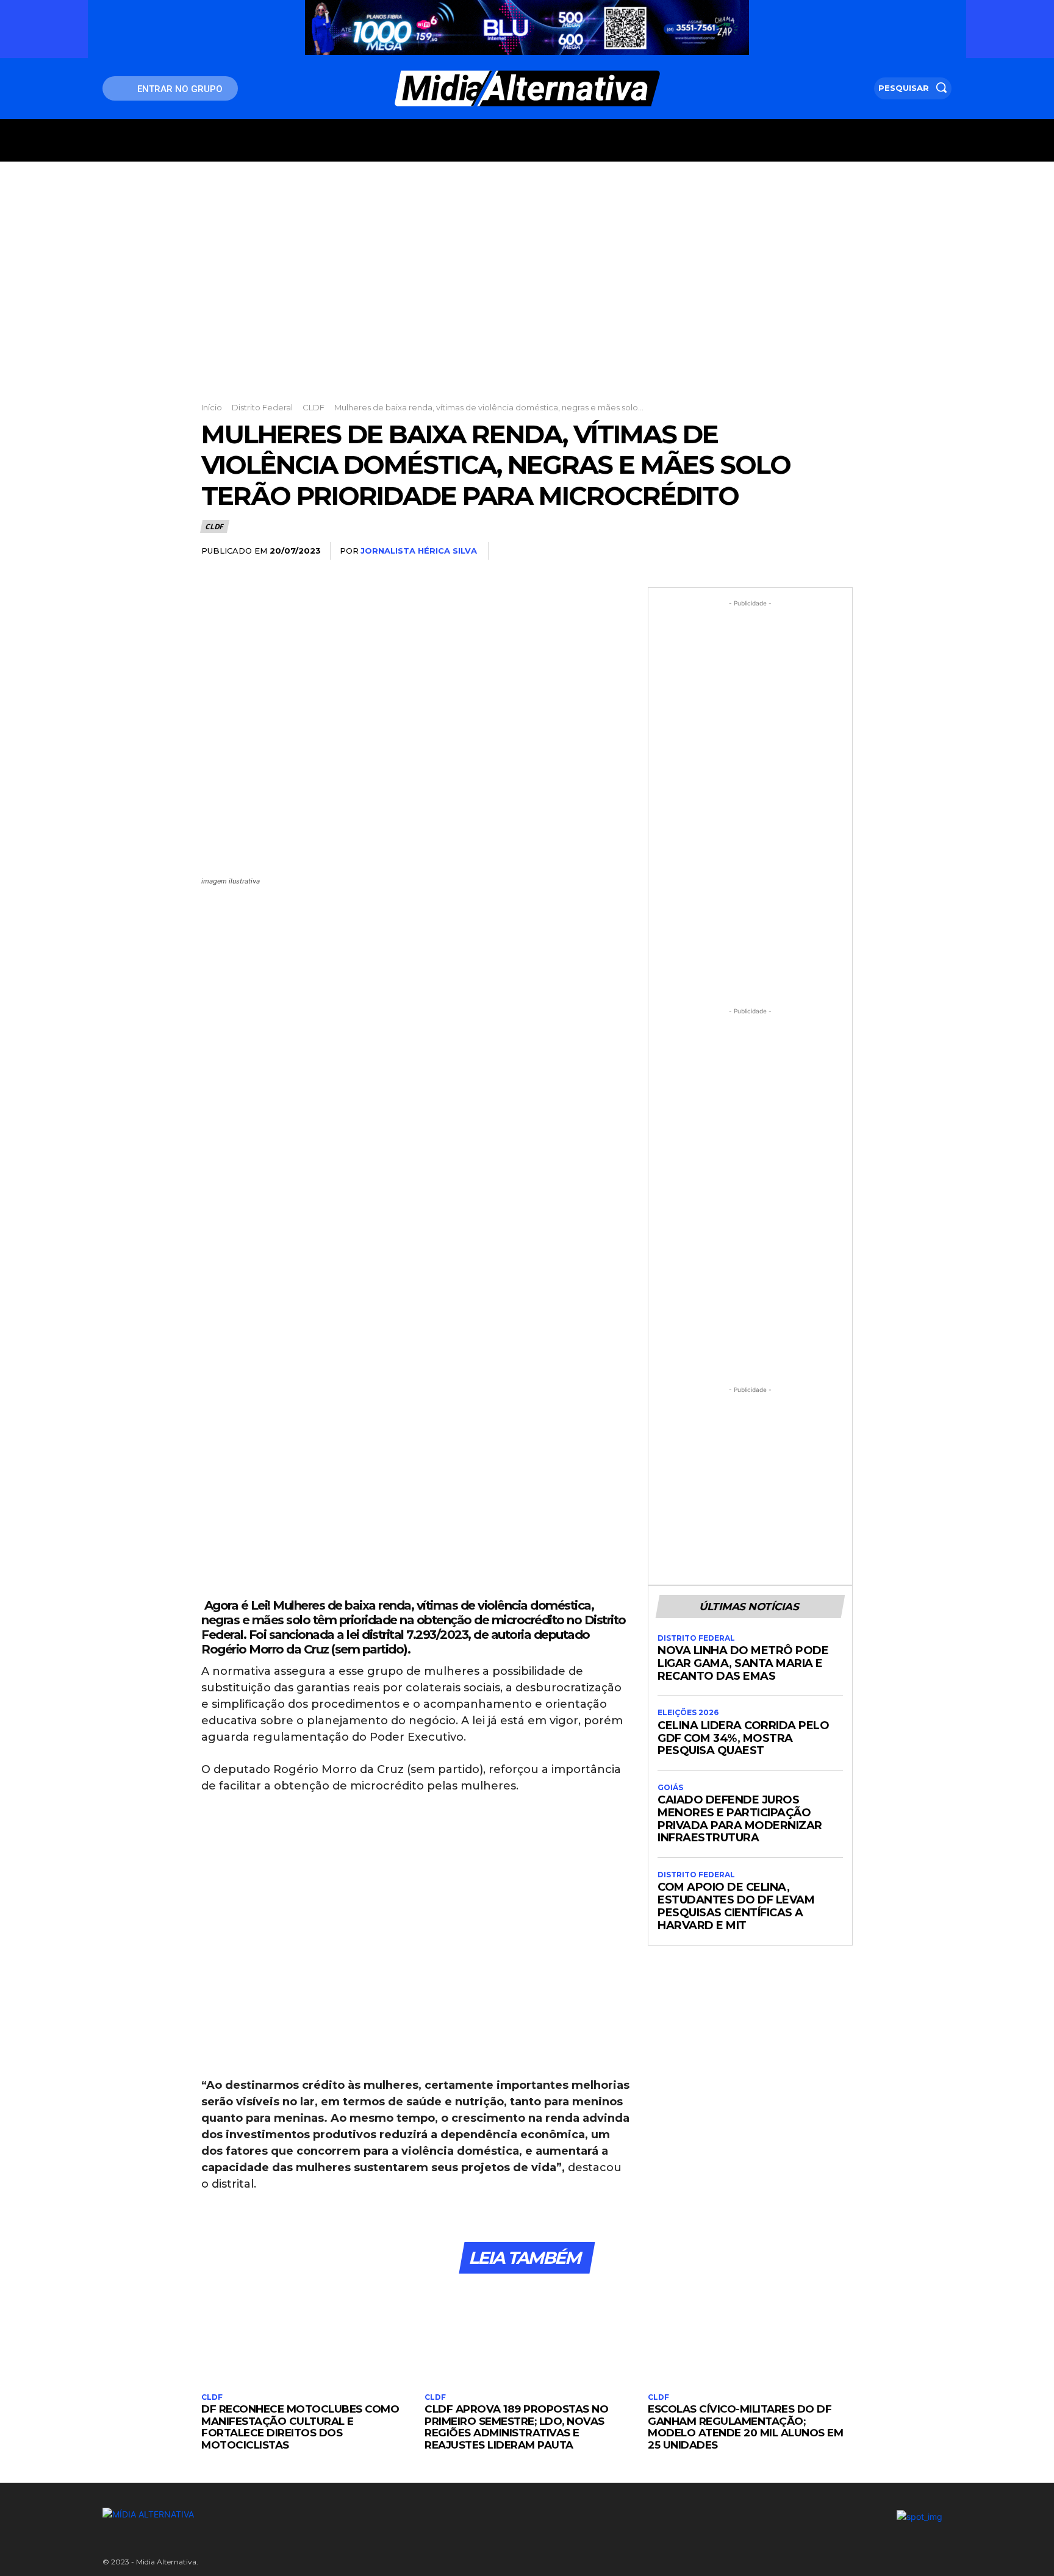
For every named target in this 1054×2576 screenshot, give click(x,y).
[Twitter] (755, 551)
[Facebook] (727, 551)
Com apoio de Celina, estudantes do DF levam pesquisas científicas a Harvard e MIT (736, 1906)
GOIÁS (670, 1788)
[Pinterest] (783, 551)
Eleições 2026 (688, 1713)
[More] (840, 551)
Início (212, 407)
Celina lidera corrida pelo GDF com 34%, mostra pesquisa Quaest (743, 1738)
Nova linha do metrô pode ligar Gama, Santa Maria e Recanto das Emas (743, 1663)
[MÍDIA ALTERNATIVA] (381, 2514)
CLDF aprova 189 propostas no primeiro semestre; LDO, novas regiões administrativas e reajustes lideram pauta (516, 2427)
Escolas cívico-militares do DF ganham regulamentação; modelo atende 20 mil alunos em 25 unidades (745, 2427)
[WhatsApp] (811, 551)
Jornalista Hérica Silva (419, 551)
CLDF (314, 407)
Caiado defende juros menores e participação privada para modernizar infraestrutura (740, 1819)
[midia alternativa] (527, 88)
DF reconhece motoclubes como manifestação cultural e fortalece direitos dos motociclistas (300, 2427)
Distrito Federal (262, 407)
